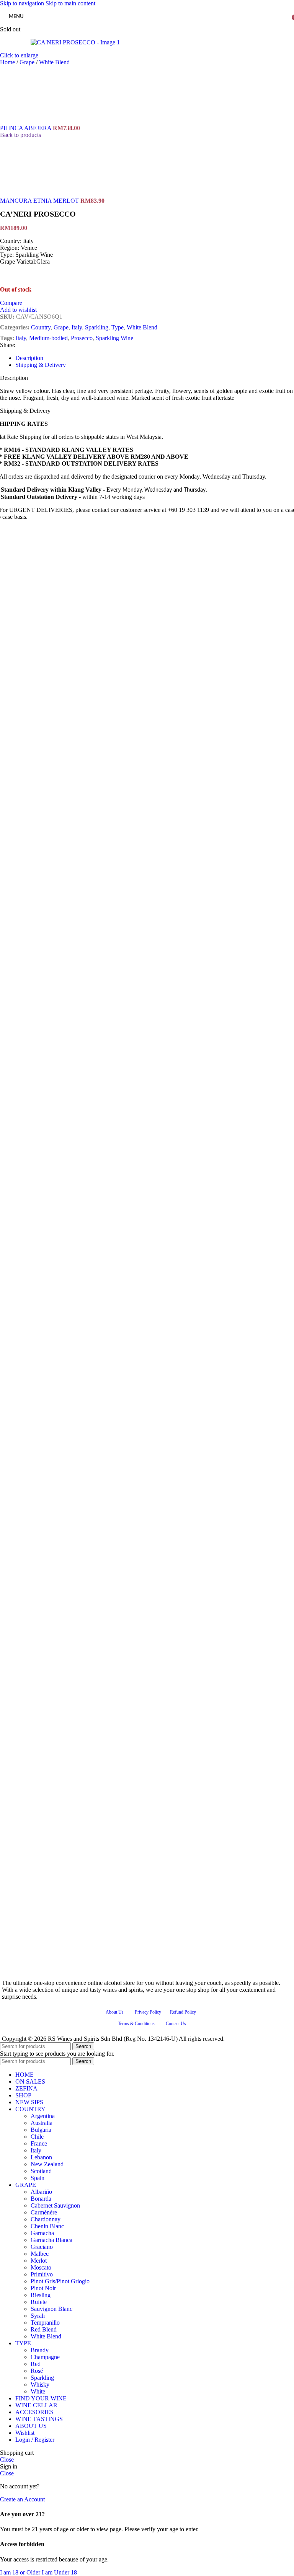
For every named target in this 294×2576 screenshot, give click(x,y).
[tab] (29, 358)
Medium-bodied (48, 338)
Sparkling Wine (114, 338)
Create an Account (22, 2499)
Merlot (39, 2261)
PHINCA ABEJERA (26, 128)
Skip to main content (70, 3)
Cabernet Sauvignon (55, 2205)
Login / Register (35, 2440)
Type (118, 327)
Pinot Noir (43, 2288)
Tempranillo (45, 2323)
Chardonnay (46, 2219)
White (38, 2391)
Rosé (37, 2371)
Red (36, 2364)
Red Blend (44, 2329)
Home (8, 62)
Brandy (40, 2350)
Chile (37, 2137)
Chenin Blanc (47, 2226)
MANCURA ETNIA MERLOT (40, 201)
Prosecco (82, 338)
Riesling (41, 2295)
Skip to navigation (23, 3)
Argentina (43, 2116)
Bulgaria (41, 2130)
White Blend (54, 62)
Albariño (41, 2192)
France (39, 2143)
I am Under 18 (59, 2572)
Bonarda (41, 2199)
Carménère (44, 2212)
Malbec (40, 2254)
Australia (42, 2123)
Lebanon (41, 2157)
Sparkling (97, 327)
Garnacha (42, 2233)
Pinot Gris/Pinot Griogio (60, 2281)
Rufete (39, 2302)
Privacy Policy (148, 2012)
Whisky (40, 2385)
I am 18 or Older (21, 2572)
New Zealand (47, 2164)
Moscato (41, 2267)
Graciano (42, 2247)
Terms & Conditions (136, 2024)
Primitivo (42, 2274)
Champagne (45, 2357)
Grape (28, 62)
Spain (38, 2178)
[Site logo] (147, 28)
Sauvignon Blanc (51, 2309)
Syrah (38, 2316)
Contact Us (176, 2024)
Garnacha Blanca (51, 2240)
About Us (115, 2012)
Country (41, 327)
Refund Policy (183, 2012)
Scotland (41, 2171)
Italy (77, 327)
